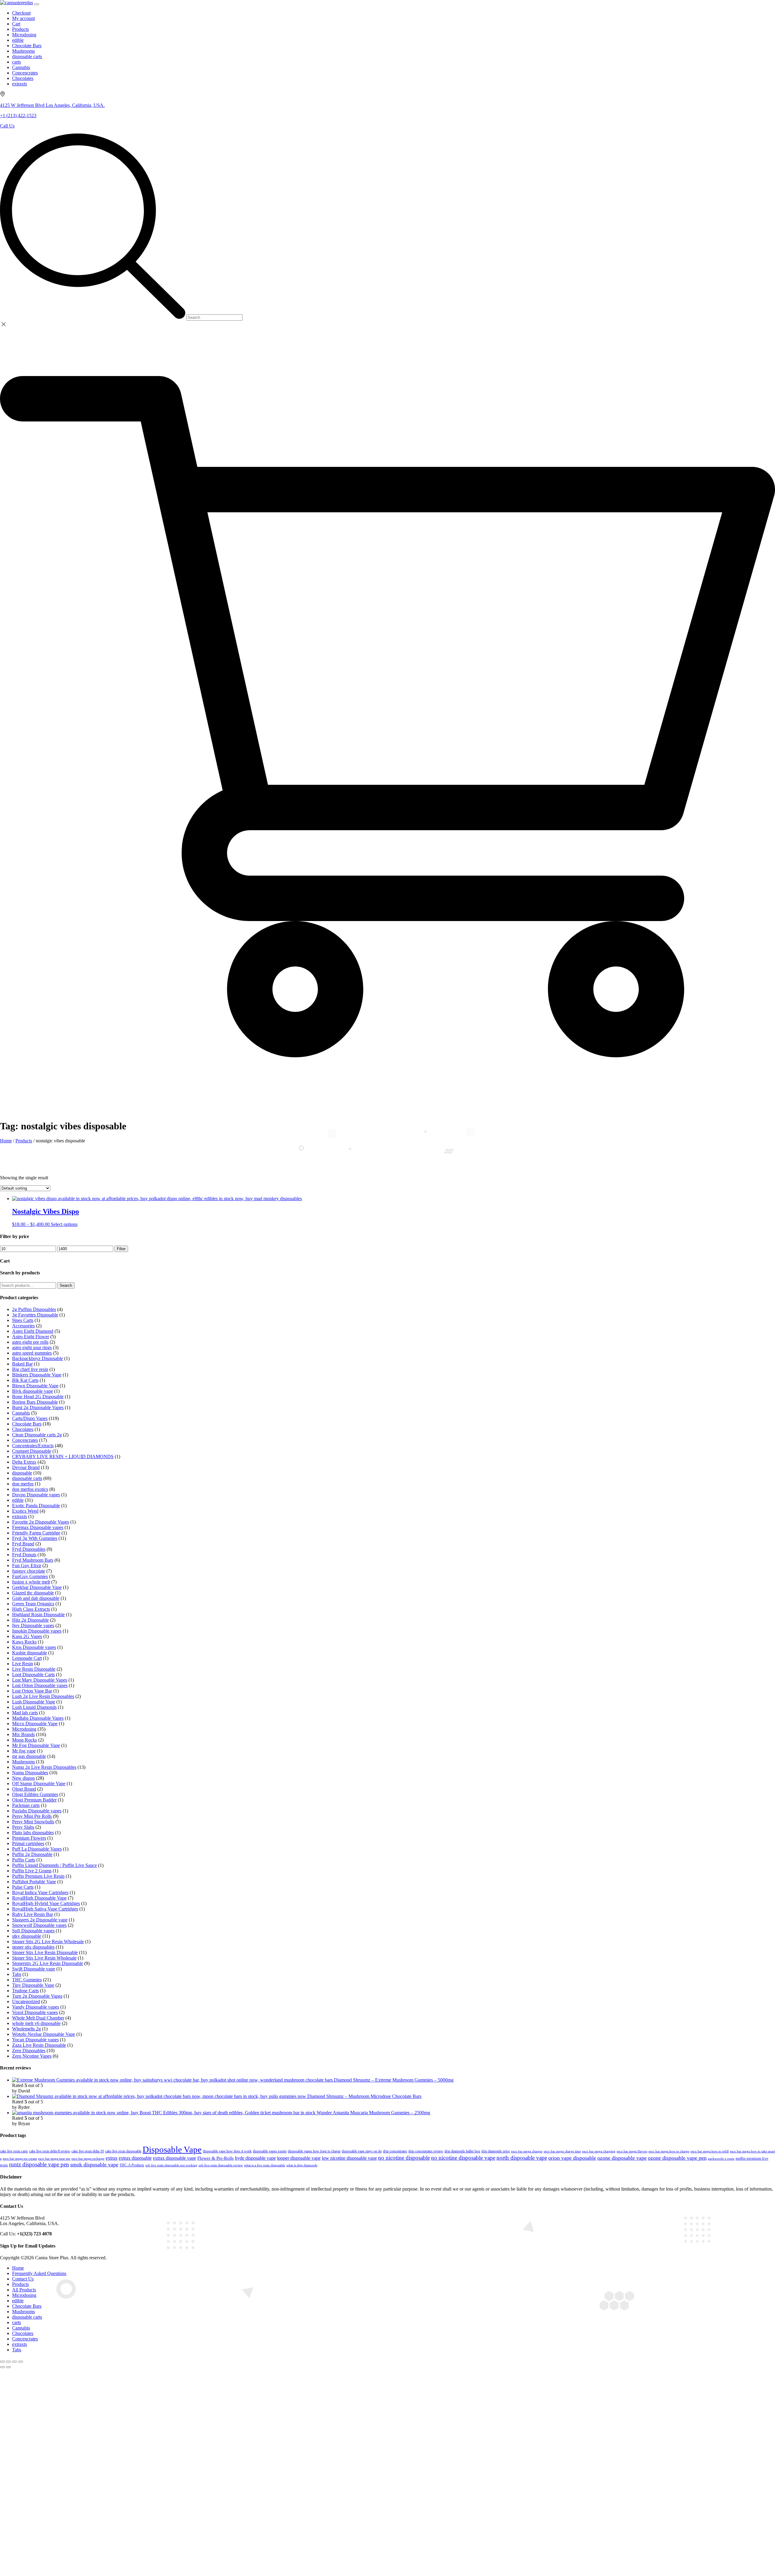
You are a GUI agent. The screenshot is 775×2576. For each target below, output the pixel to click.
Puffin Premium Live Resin (38, 1876)
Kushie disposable (30, 1653)
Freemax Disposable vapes (38, 1527)
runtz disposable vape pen (39, 2164)
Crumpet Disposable (32, 1451)
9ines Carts (23, 1320)
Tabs (17, 1974)
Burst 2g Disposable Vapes (38, 1407)
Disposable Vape (172, 2149)
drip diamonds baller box (462, 2151)
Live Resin (23, 1664)
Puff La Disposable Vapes (37, 1849)
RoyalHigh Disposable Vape (39, 1898)
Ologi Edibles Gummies (35, 1794)
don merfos (23, 1484)
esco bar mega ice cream (20, 2158)
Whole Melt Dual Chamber (38, 2018)
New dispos (23, 1778)
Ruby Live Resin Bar (33, 1914)
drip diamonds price (496, 2151)
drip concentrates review (426, 2151)
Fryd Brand (23, 1544)
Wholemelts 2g (26, 2029)
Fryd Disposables (29, 1549)
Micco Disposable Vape (35, 1724)
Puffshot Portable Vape (34, 1882)
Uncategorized (26, 2001)
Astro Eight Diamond (33, 1331)
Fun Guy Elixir (27, 1565)
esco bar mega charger (527, 2151)
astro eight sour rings (32, 1347)
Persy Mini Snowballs (33, 1822)
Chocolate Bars (27, 1424)
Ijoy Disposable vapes (33, 1625)
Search (66, 1285)
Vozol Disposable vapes (35, 2012)
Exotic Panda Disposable (36, 1506)
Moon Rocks (25, 1740)
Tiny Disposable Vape (33, 1985)
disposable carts (27, 1478)
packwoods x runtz (721, 2159)
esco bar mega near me (54, 2158)
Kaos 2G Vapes (27, 1636)
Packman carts (26, 1805)
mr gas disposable (29, 1756)
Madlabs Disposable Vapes (38, 1718)
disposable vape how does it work (227, 2151)
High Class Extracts (31, 1609)
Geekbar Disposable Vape (37, 1587)
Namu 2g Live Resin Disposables (44, 1767)
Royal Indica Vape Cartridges (40, 1892)
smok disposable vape (94, 2165)
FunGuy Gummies (30, 1576)
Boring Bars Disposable (35, 1402)
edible (18, 1500)
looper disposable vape (299, 2158)
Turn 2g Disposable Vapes (37, 1996)
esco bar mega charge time (562, 2151)
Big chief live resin (30, 1369)
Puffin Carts (24, 1860)
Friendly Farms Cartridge (36, 1533)
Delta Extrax (24, 1462)
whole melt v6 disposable (36, 2023)
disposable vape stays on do (362, 2151)
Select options (64, 1224)
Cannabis (21, 1413)
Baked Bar (22, 1364)
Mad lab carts (25, 1713)
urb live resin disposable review (221, 2165)
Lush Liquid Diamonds (34, 1707)
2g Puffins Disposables (34, 1309)
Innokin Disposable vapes (37, 1631)
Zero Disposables (29, 2051)
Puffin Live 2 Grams (32, 1871)
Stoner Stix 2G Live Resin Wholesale (48, 1942)
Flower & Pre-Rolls (216, 2158)
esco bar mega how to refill (710, 2151)
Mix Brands (23, 1734)
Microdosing (24, 1729)
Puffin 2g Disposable (32, 1854)
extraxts (20, 1516)
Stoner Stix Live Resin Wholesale (44, 1958)
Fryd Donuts (24, 1555)
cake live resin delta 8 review (50, 2151)
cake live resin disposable (123, 2151)
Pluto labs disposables (33, 1833)
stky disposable (27, 1936)
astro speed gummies (32, 1353)
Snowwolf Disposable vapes (39, 1925)
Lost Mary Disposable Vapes (40, 1680)
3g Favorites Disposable (35, 1315)
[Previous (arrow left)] (2, 2367)
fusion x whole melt (31, 1582)
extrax (112, 2158)
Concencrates (25, 1440)
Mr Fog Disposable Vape (36, 1745)
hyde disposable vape (255, 2158)
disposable (22, 1473)
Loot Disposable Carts (33, 1674)
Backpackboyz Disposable (38, 1358)
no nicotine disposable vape (463, 2158)
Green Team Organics (33, 1604)
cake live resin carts (14, 2151)
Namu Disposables (30, 1773)
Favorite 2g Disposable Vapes (41, 1522)
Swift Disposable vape (34, 1969)
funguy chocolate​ (29, 1571)
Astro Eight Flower (31, 1337)
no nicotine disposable (404, 2158)
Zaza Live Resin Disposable (39, 2045)
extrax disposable (135, 2158)
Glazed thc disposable (33, 1593)
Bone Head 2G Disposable (38, 1397)
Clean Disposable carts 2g (37, 1435)
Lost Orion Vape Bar (32, 1691)
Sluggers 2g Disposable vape (40, 1920)
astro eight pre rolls (30, 1342)
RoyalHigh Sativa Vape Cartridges (45, 1909)
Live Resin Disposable (34, 1669)
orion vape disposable (572, 2158)
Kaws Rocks (24, 1642)
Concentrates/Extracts (33, 1446)
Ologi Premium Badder (34, 1800)
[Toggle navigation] (37, 4)
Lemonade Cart (27, 1658)
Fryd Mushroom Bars (33, 1560)
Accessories (23, 1326)
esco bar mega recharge (88, 2158)
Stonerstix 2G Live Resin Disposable (48, 1963)
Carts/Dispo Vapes (30, 1418)
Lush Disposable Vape (34, 1702)
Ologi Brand (24, 1789)
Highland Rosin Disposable (38, 1615)
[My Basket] (387, 1103)
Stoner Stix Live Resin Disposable (45, 1952)
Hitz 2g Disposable (30, 1620)
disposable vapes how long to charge (314, 2151)
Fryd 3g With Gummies (35, 1538)
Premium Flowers (29, 1838)
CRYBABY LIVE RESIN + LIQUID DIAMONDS (63, 1456)
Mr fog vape (24, 1751)
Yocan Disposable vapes (35, 2040)
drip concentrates (395, 2151)
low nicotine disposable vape (349, 2158)
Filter (121, 1249)
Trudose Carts (25, 1991)
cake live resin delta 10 (88, 2151)
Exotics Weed (25, 1511)
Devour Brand (26, 1467)
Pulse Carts (23, 1887)
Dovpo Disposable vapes (36, 1495)
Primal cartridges (28, 1843)
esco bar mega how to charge (669, 2151)
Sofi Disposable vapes (33, 1931)
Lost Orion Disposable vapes (40, 1685)
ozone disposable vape (622, 2158)
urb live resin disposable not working (171, 2165)
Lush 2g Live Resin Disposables (43, 1696)
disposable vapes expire (270, 2151)
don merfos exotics (30, 1489)
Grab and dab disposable (36, 1598)
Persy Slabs (23, 1827)
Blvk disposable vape (33, 1391)
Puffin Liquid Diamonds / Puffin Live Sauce (54, 1865)
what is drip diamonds (302, 2165)
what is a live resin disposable (265, 2165)
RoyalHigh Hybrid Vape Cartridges (46, 1903)
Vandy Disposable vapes (36, 2007)
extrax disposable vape (175, 2158)
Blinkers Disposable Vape (37, 1375)
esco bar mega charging (599, 2151)
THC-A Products (132, 2165)
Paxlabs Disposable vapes (37, 1811)
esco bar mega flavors (632, 2151)
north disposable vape (522, 2158)
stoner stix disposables (33, 1947)
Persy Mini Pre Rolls (32, 1816)
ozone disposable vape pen (677, 2158)
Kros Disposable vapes (34, 1647)
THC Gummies (27, 1980)
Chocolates (23, 1429)
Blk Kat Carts (25, 1380)
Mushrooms (23, 1762)
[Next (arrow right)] (8, 2367)
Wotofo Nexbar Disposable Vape (44, 2034)
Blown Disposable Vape (35, 1386)
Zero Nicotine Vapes (32, 2056)
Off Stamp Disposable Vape (39, 1783)
